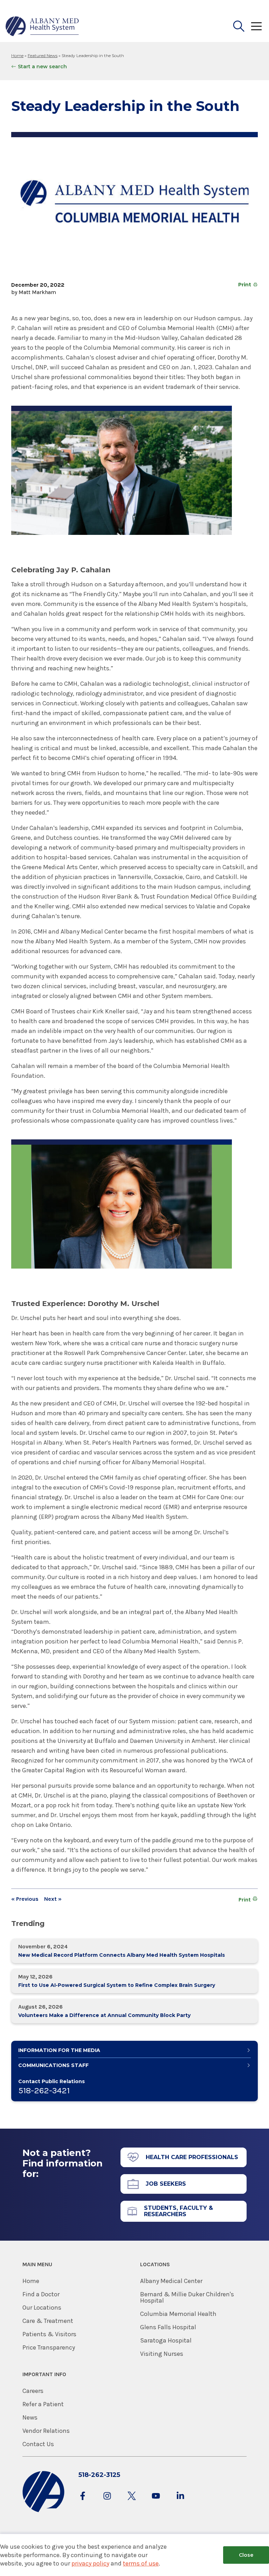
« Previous (25, 1899)
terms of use (141, 2563)
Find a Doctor (41, 2294)
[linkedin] (180, 2503)
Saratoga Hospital (166, 2340)
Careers (33, 2391)
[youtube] (156, 2503)
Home (17, 55)
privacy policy (90, 2563)
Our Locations (42, 2308)
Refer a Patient (43, 2404)
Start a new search (42, 67)
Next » (53, 1899)
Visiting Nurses (162, 2354)
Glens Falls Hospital (168, 2327)
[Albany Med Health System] (42, 26)
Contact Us (38, 2444)
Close (246, 2555)
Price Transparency (49, 2347)
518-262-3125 (99, 2475)
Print (245, 285)
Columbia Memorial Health (178, 2314)
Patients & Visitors (49, 2334)
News (30, 2417)
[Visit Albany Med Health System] (43, 2511)
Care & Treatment (48, 2321)
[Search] (239, 26)
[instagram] (107, 2503)
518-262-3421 (44, 2090)
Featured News (43, 55)
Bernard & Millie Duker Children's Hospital (187, 2297)
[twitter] (132, 2503)
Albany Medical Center (171, 2281)
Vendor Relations (46, 2431)
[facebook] (83, 2503)
